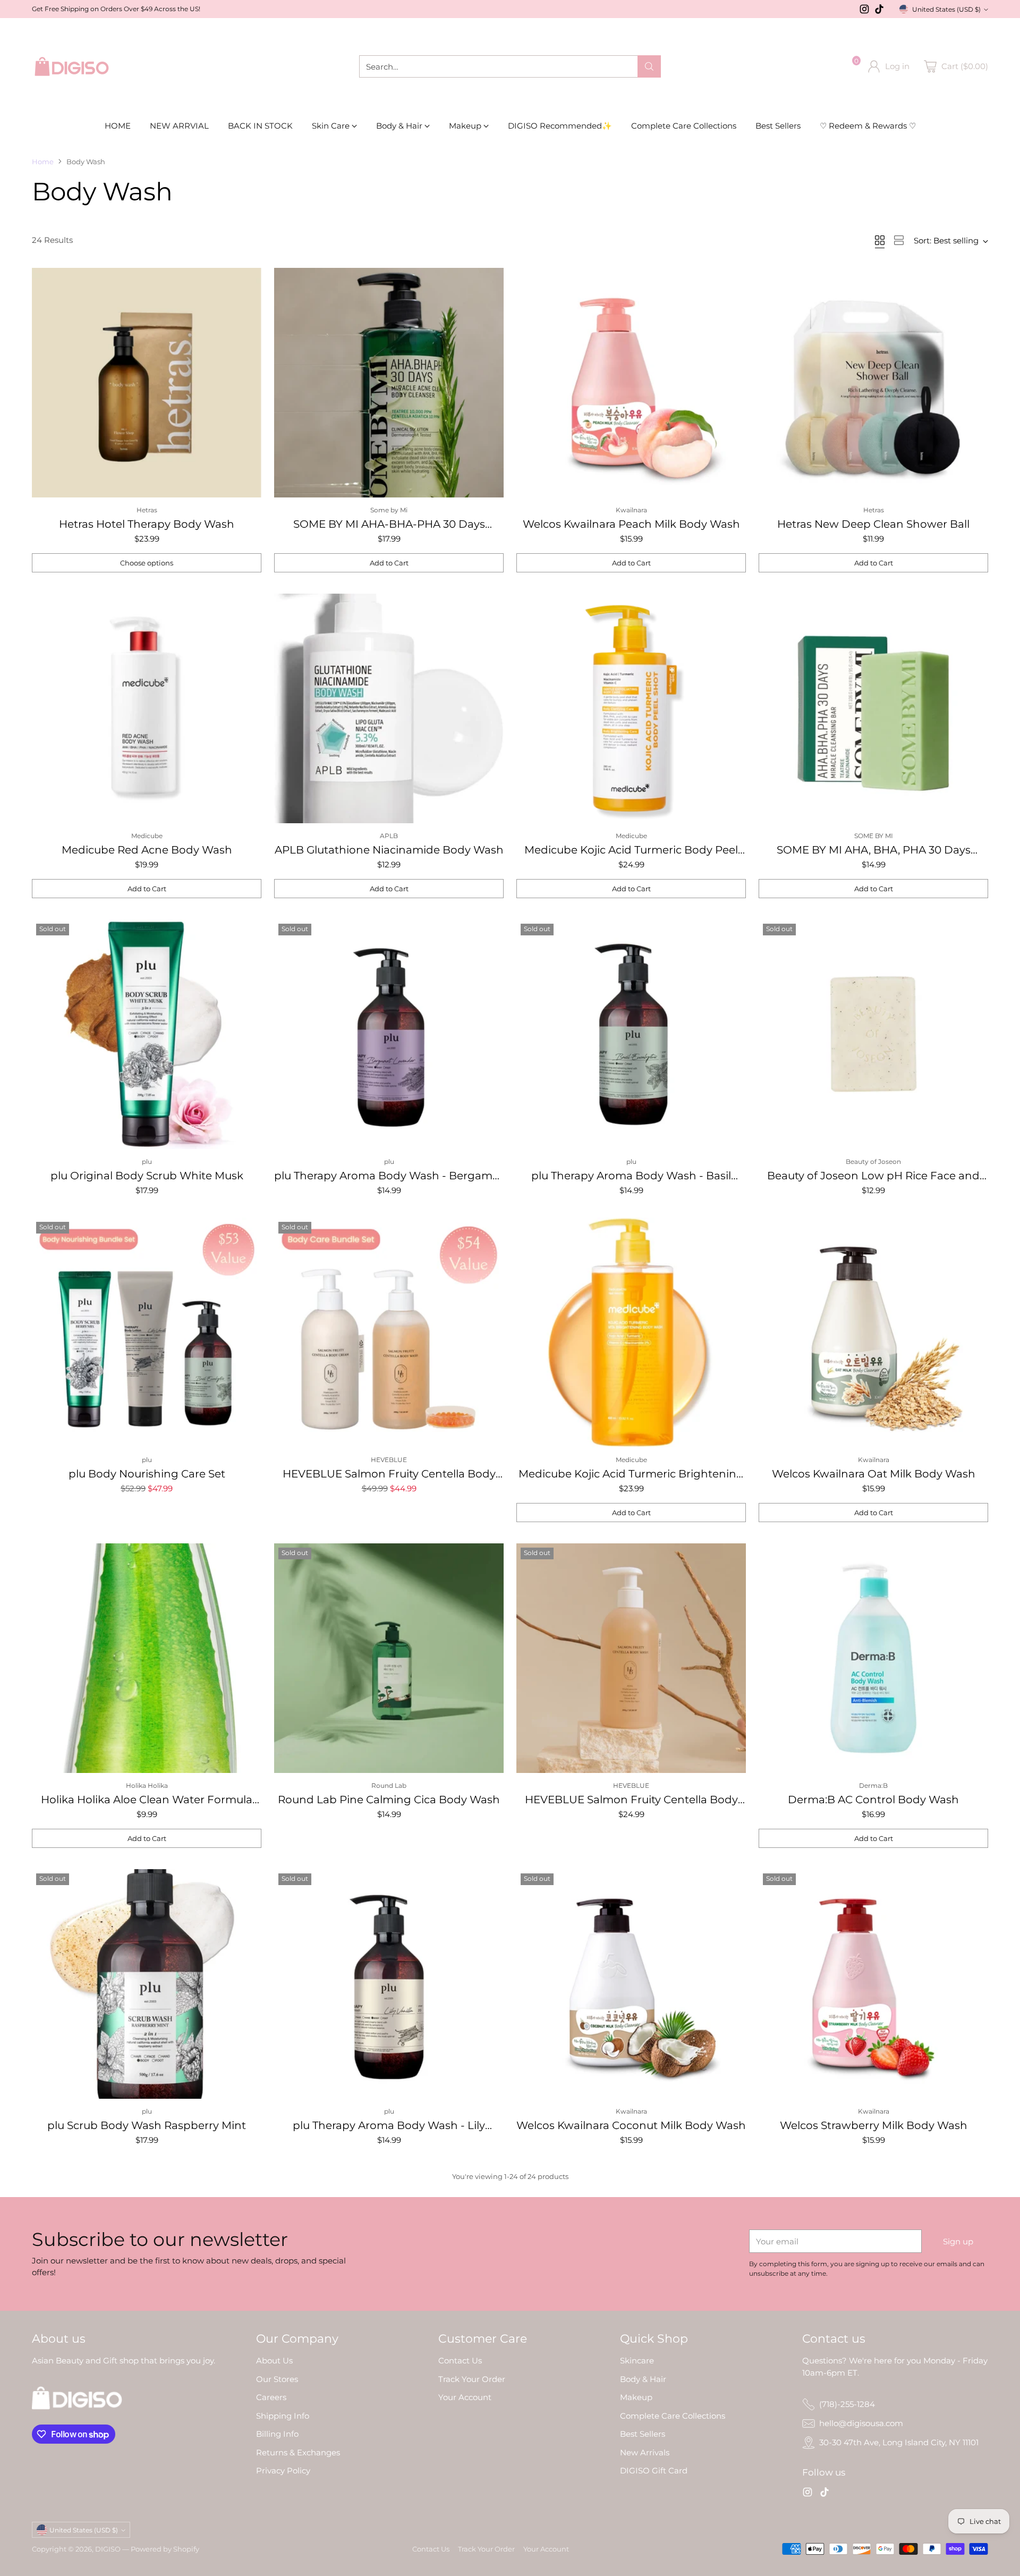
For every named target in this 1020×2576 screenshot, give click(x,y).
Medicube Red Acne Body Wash (147, 850)
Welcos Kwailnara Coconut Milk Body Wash (631, 2125)
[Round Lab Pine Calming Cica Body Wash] (389, 1658)
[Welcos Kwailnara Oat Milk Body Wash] (873, 1332)
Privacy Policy (283, 2471)
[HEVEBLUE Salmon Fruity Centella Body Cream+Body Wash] (389, 1332)
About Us (274, 2360)
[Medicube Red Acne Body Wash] (147, 708)
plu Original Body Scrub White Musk (147, 1176)
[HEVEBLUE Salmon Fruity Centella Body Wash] (631, 1658)
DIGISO (108, 2549)
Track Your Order (472, 2379)
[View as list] (899, 240)
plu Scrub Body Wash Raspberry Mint (147, 2125)
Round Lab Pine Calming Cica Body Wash (389, 1800)
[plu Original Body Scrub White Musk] (147, 1034)
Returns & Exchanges (298, 2452)
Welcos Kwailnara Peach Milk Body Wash (631, 524)
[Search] (649, 66)
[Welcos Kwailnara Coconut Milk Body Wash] (631, 1984)
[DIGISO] (72, 66)
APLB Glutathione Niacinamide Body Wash (389, 850)
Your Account (465, 2397)
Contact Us (460, 2360)
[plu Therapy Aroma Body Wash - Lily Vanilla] (389, 1984)
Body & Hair (643, 2379)
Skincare (637, 2360)
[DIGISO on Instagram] (864, 11)
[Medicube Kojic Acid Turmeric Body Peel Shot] (631, 708)
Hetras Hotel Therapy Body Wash (147, 524)
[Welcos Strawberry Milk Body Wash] (873, 1984)
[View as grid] (880, 240)
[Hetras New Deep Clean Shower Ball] (873, 383)
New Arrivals (645, 2452)
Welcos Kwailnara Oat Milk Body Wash (874, 1474)
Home (43, 162)
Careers (271, 2397)
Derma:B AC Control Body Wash (873, 1800)
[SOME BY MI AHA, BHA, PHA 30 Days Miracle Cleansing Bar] (873, 708)
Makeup (636, 2397)
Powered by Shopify (165, 2549)
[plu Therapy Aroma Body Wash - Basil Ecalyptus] (631, 1034)
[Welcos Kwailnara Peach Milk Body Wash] (631, 383)
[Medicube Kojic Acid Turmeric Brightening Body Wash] (631, 1332)
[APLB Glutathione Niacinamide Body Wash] (389, 708)
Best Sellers (643, 2434)
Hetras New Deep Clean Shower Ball (873, 524)
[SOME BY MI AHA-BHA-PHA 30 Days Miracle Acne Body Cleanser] (389, 383)
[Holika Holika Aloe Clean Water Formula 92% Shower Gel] (147, 1658)
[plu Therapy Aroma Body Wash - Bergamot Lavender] (389, 1034)
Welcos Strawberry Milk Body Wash (874, 2125)
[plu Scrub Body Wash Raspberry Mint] (147, 1984)
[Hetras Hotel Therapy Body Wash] (147, 383)
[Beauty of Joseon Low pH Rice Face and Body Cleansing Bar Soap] (873, 1034)
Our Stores (277, 2379)
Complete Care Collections (673, 2416)
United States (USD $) (946, 9)
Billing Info (277, 2434)
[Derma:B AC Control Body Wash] (873, 1658)
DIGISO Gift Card (654, 2471)
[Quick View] (248, 282)
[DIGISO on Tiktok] (879, 11)
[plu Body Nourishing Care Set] (147, 1332)
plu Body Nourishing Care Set (147, 1474)
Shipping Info (283, 2416)
